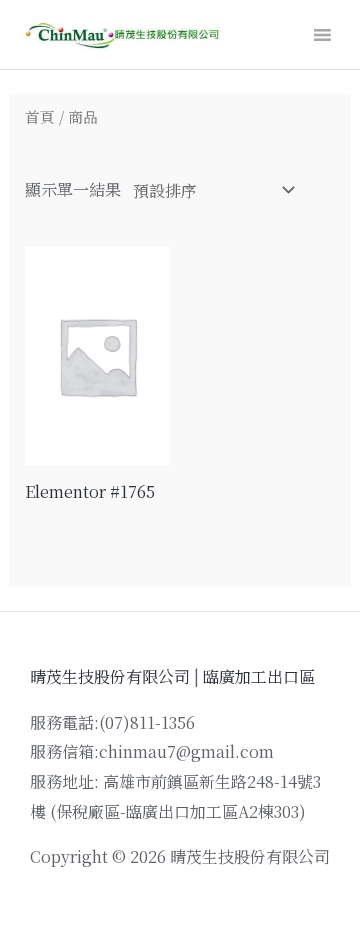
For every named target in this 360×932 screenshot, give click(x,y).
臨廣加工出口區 (259, 676)
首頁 (40, 116)
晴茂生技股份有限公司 (110, 676)
